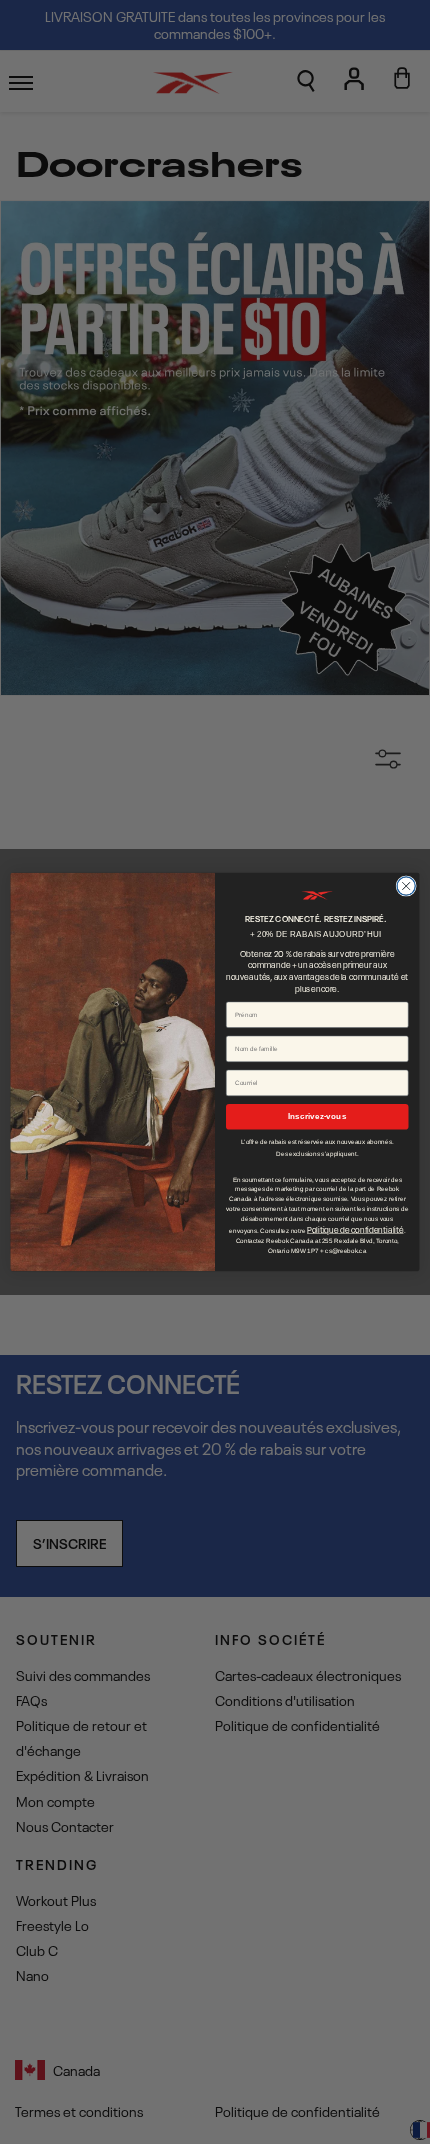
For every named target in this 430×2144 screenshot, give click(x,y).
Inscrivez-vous (317, 1116)
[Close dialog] (406, 886)
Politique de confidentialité (355, 1229)
